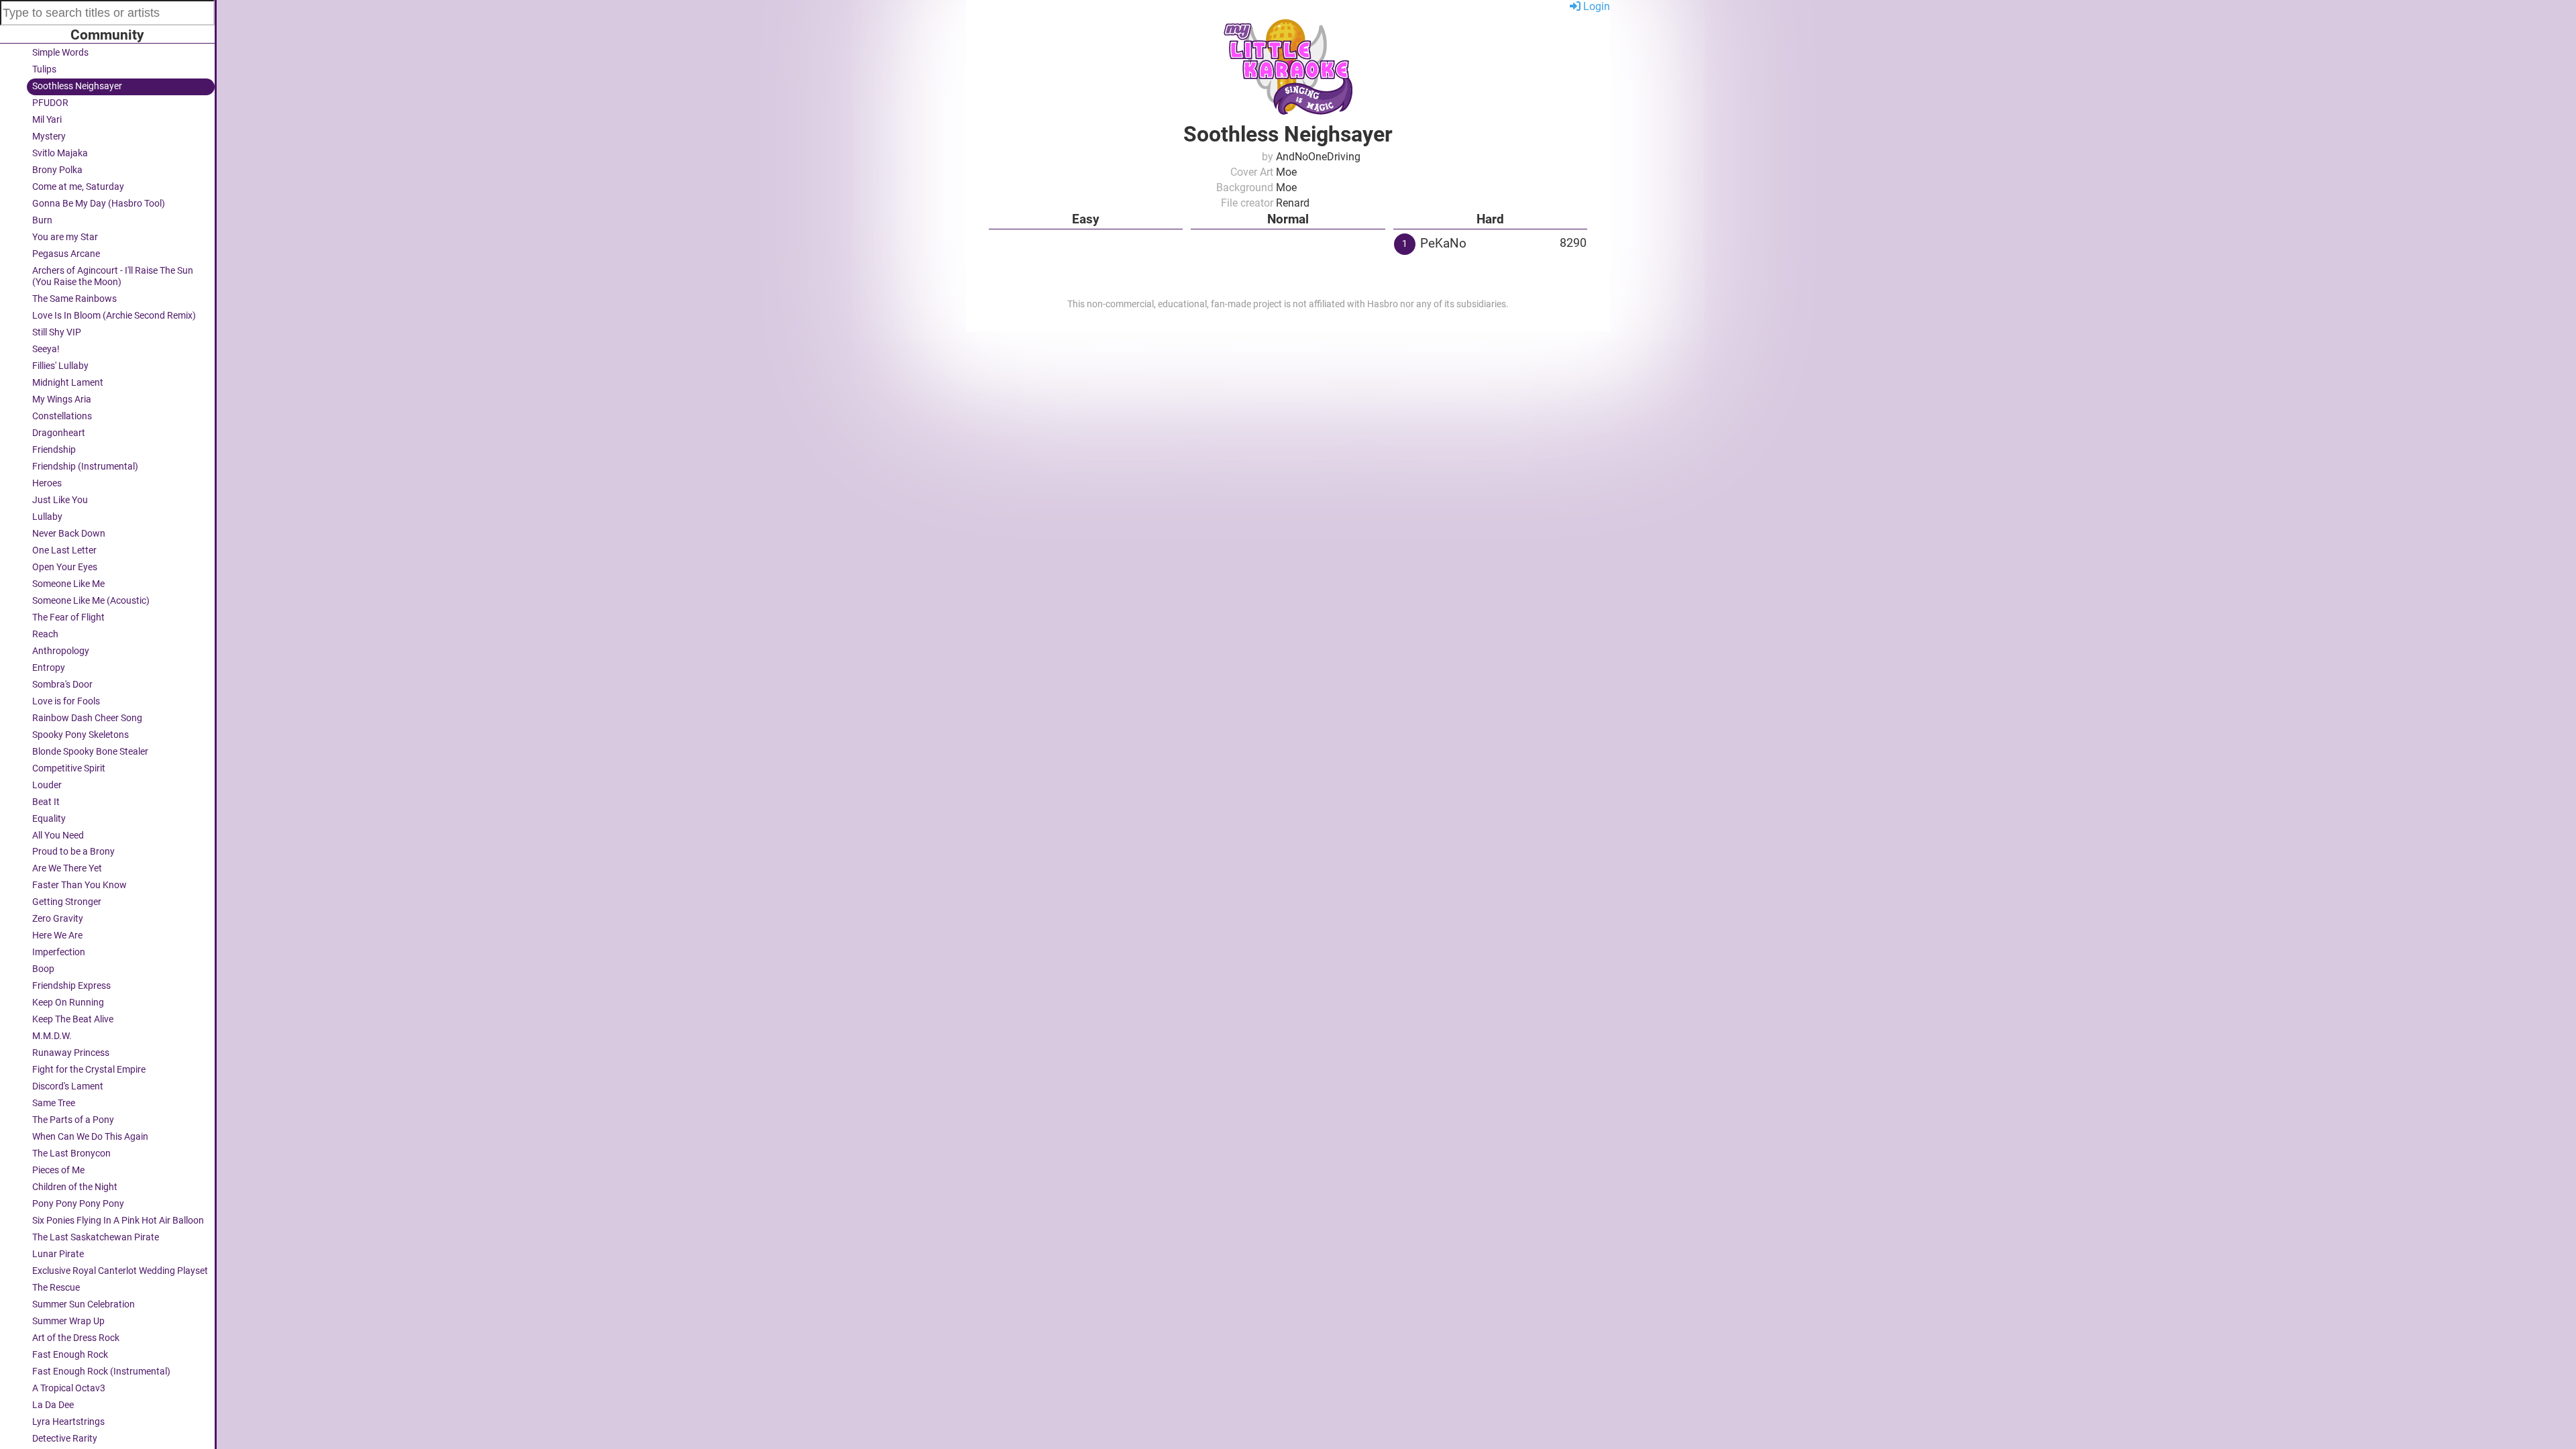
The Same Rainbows (74, 299)
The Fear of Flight (68, 618)
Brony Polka (57, 170)
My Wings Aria (62, 399)
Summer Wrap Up (68, 1321)
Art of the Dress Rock (76, 1338)
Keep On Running (68, 1003)
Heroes (47, 483)
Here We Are (57, 935)
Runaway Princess (71, 1053)
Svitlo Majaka (60, 153)
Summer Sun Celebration (84, 1304)
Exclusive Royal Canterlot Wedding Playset (120, 1271)
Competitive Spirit (69, 768)
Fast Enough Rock (70, 1355)
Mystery (49, 137)
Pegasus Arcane (66, 254)
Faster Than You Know (79, 885)
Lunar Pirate (58, 1254)
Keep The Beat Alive (73, 1019)
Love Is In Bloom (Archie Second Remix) (114, 316)
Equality (49, 819)
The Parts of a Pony (73, 1120)
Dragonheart (59, 433)
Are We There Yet (67, 868)
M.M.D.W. (52, 1036)
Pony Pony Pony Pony (78, 1204)
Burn (42, 220)
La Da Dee (53, 1405)
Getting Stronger (67, 902)
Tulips (44, 69)
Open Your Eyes (65, 567)
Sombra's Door (62, 685)
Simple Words (60, 53)
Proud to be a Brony (73, 852)
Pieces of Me (58, 1170)
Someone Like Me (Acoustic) (91, 601)
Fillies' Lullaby (60, 366)
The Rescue (56, 1288)
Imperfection (59, 952)
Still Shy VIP (57, 332)
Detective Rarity (65, 1439)
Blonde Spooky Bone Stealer (90, 752)
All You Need (58, 836)
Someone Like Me (68, 584)
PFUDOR (50, 103)
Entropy (49, 668)
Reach (45, 634)
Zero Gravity (58, 919)
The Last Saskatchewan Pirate (96, 1237)
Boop (43, 969)
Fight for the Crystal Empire (89, 1070)
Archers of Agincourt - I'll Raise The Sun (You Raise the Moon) (113, 276)
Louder (47, 785)
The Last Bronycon (71, 1153)
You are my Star (65, 237)
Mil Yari (47, 120)
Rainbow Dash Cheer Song (87, 718)
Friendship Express (71, 986)
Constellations (62, 416)
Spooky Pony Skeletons (80, 735)
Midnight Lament (68, 383)
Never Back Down (69, 534)
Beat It (46, 802)
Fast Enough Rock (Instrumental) (101, 1372)
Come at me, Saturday (78, 187)
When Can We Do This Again (90, 1137)
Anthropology (61, 651)
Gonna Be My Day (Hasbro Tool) (99, 204)
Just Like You (60, 500)
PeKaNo (1443, 243)
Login (1595, 6)
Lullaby (47, 517)
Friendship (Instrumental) (85, 467)
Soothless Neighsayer (77, 86)
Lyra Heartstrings (68, 1422)
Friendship (54, 450)
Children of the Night (75, 1187)
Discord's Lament (68, 1086)
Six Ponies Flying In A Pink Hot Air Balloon (118, 1221)
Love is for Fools (66, 701)
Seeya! (46, 349)
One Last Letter (64, 550)
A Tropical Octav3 (69, 1388)
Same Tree (54, 1103)
